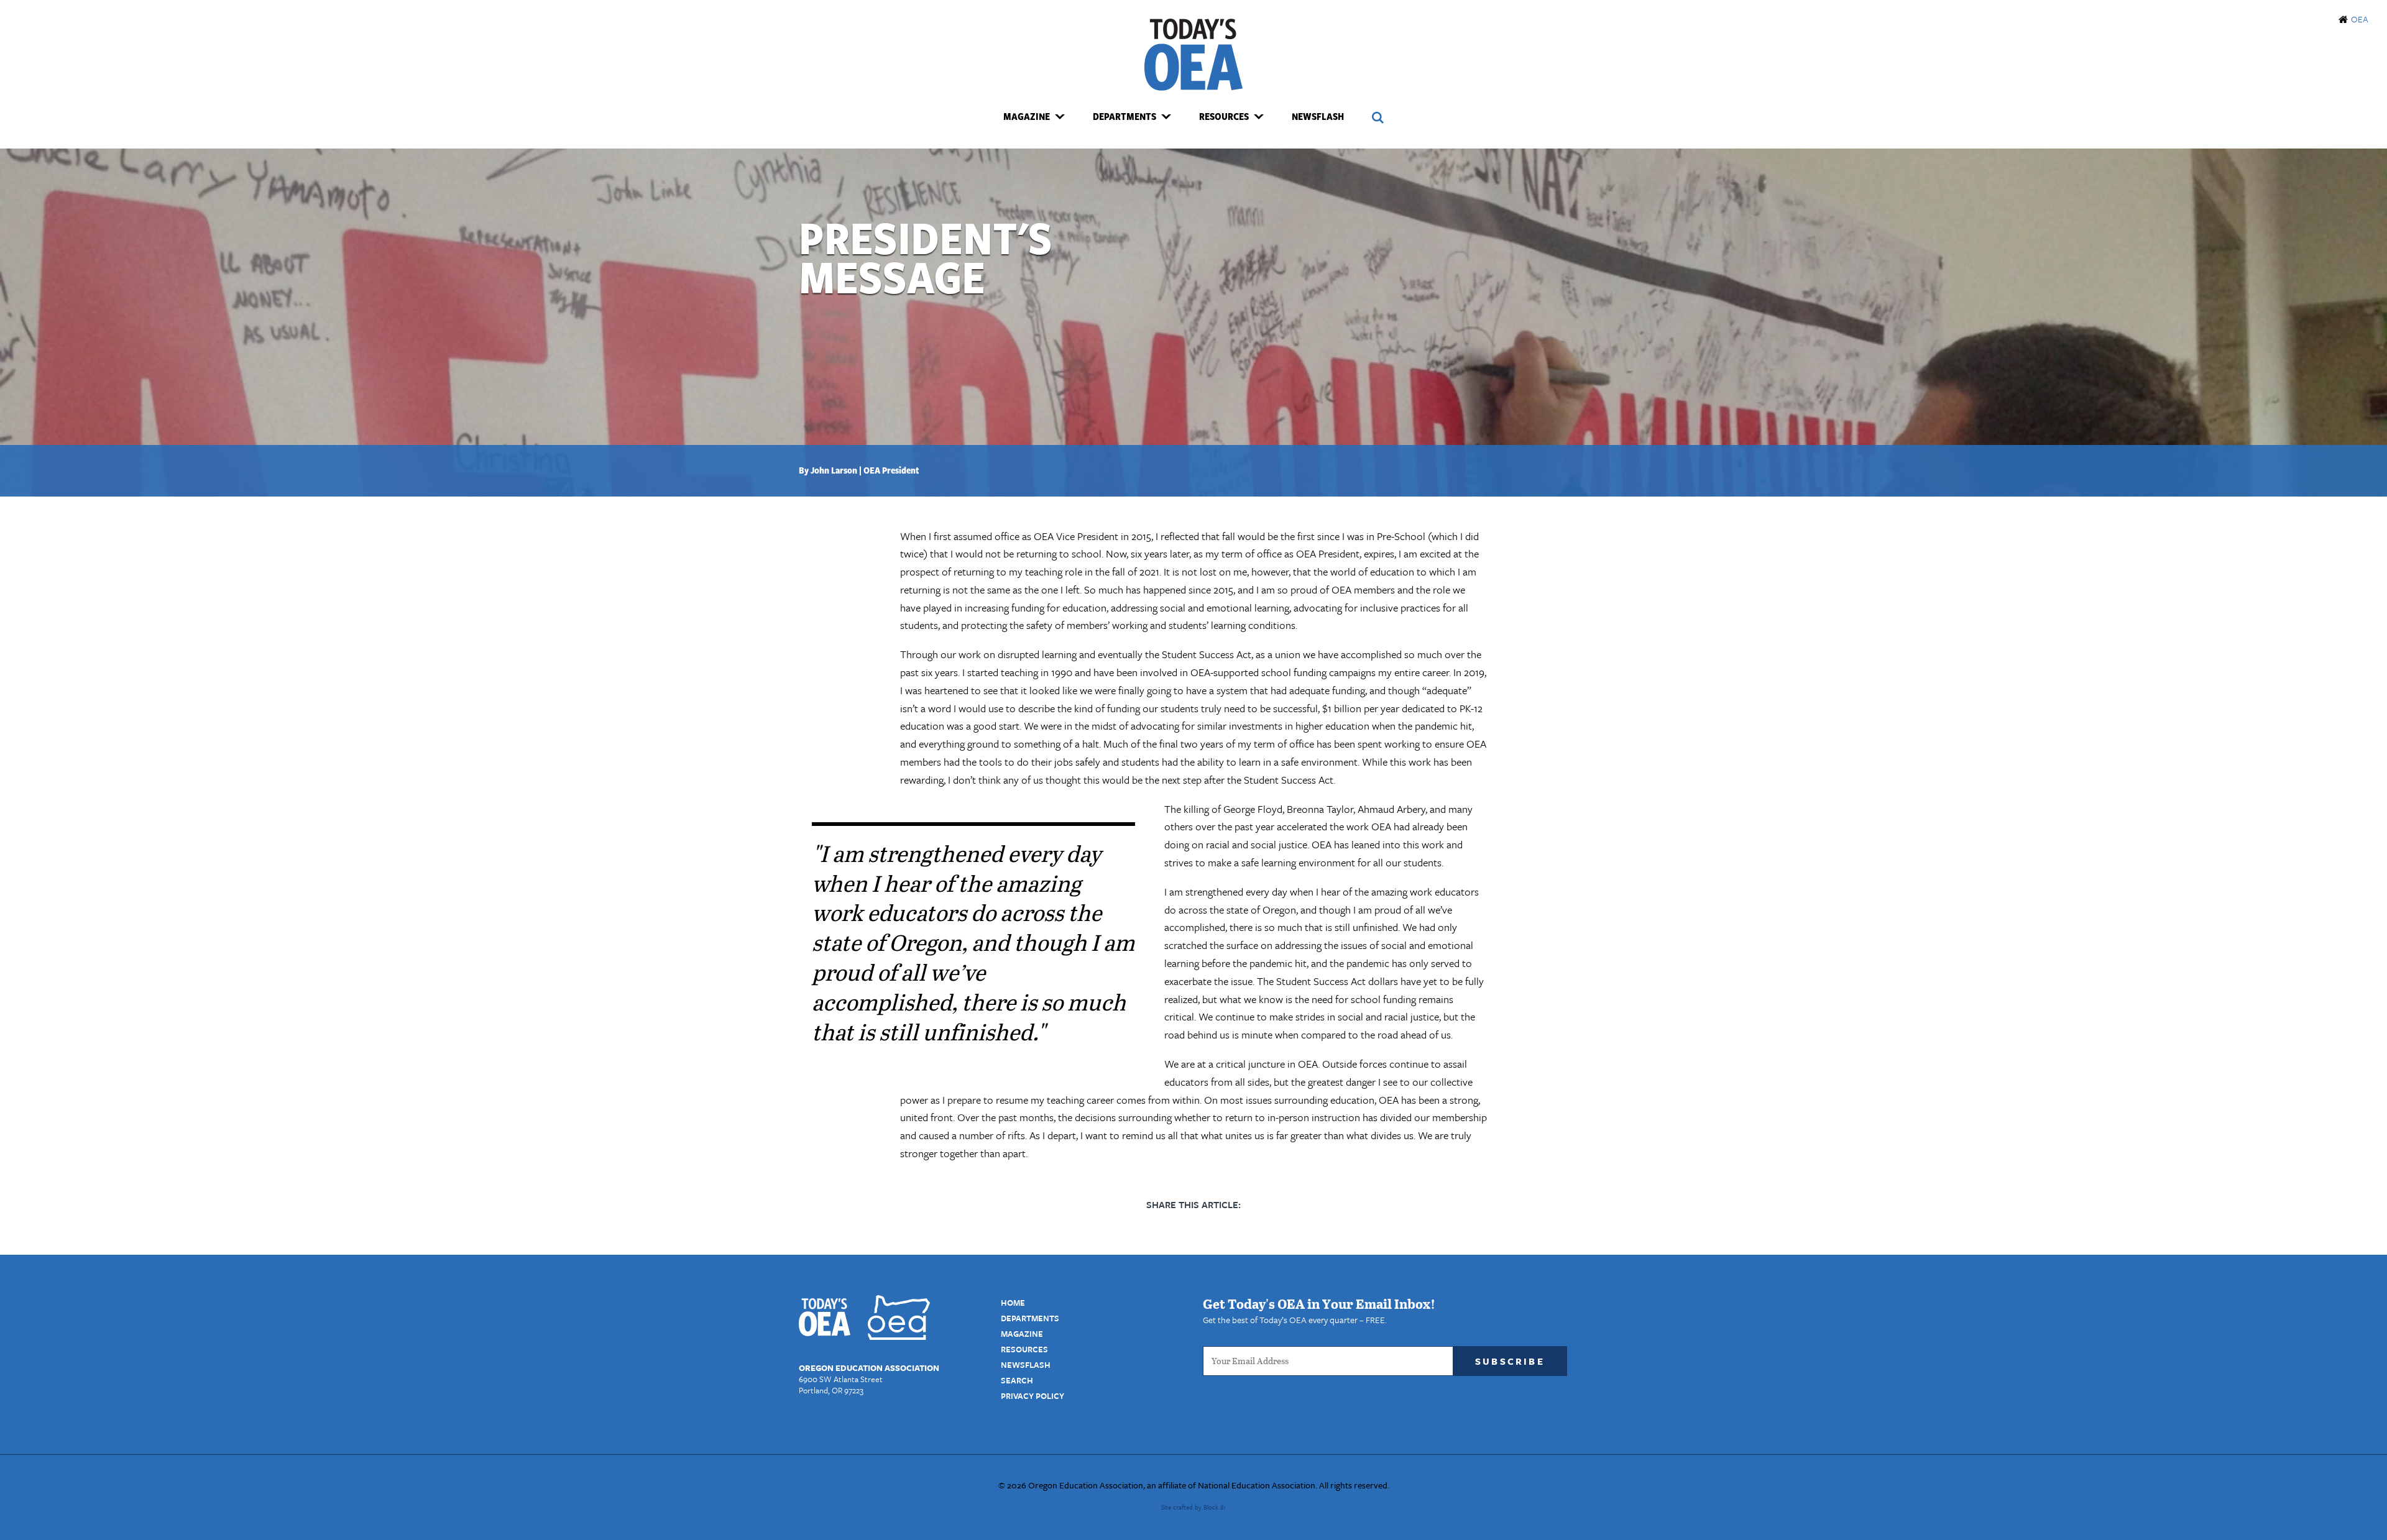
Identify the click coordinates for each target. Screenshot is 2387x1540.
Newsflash (1318, 116)
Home (1013, 1303)
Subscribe (1510, 1361)
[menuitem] (1034, 117)
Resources (1024, 1349)
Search (1017, 1380)
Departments (1030, 1318)
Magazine (1022, 1334)
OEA (2360, 19)
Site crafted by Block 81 (1193, 1507)
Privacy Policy (1033, 1396)
